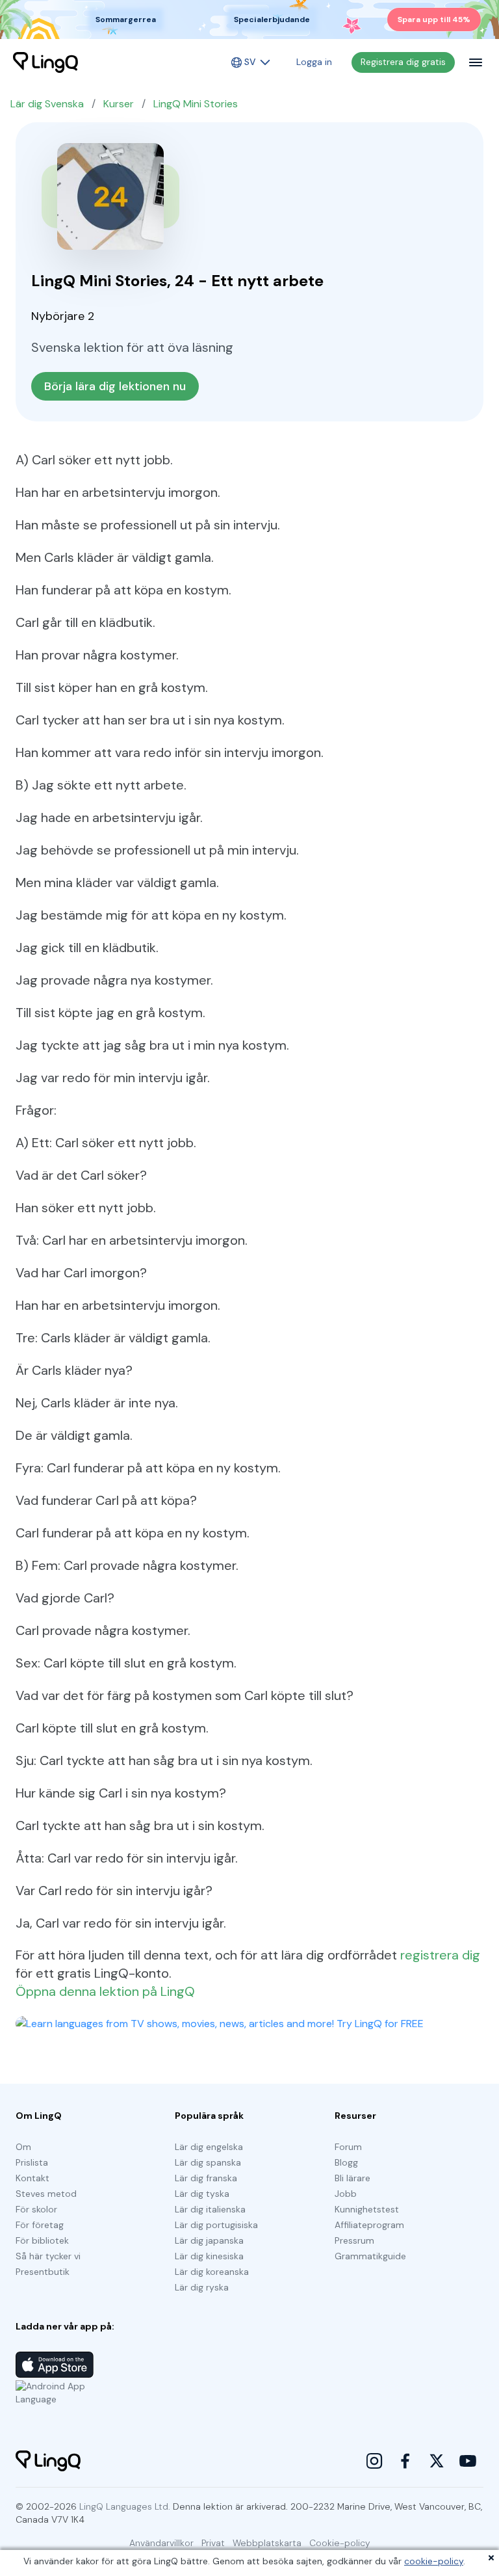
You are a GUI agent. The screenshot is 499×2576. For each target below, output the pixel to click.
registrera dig (440, 1955)
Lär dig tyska (202, 2194)
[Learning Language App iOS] (55, 2365)
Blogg (346, 2162)
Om (23, 2147)
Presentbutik (43, 2272)
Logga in (314, 62)
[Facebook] (405, 2461)
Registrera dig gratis (403, 62)
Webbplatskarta (267, 2543)
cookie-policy (434, 2561)
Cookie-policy (340, 2543)
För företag (40, 2225)
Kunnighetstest (367, 2209)
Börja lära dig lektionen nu (115, 386)
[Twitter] (437, 2461)
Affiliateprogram (369, 2225)
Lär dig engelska (209, 2147)
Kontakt (32, 2178)
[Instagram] (374, 2461)
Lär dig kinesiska (209, 2256)
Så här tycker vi (48, 2256)
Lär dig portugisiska (216, 2225)
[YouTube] (468, 2461)
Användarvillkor (161, 2543)
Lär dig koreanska (212, 2272)
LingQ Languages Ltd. (125, 2506)
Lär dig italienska (210, 2209)
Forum (348, 2147)
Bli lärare (352, 2178)
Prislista (32, 2162)
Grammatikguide (370, 2256)
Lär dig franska (206, 2178)
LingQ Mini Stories (196, 104)
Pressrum (354, 2240)
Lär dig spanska (208, 2162)
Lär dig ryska (202, 2287)
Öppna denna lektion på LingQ (105, 1991)
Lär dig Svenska (47, 104)
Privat (213, 2543)
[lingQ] (45, 62)
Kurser (119, 104)
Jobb (346, 2194)
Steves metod (46, 2194)
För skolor (36, 2209)
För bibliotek (42, 2240)
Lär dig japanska (209, 2240)
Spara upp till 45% (434, 20)
